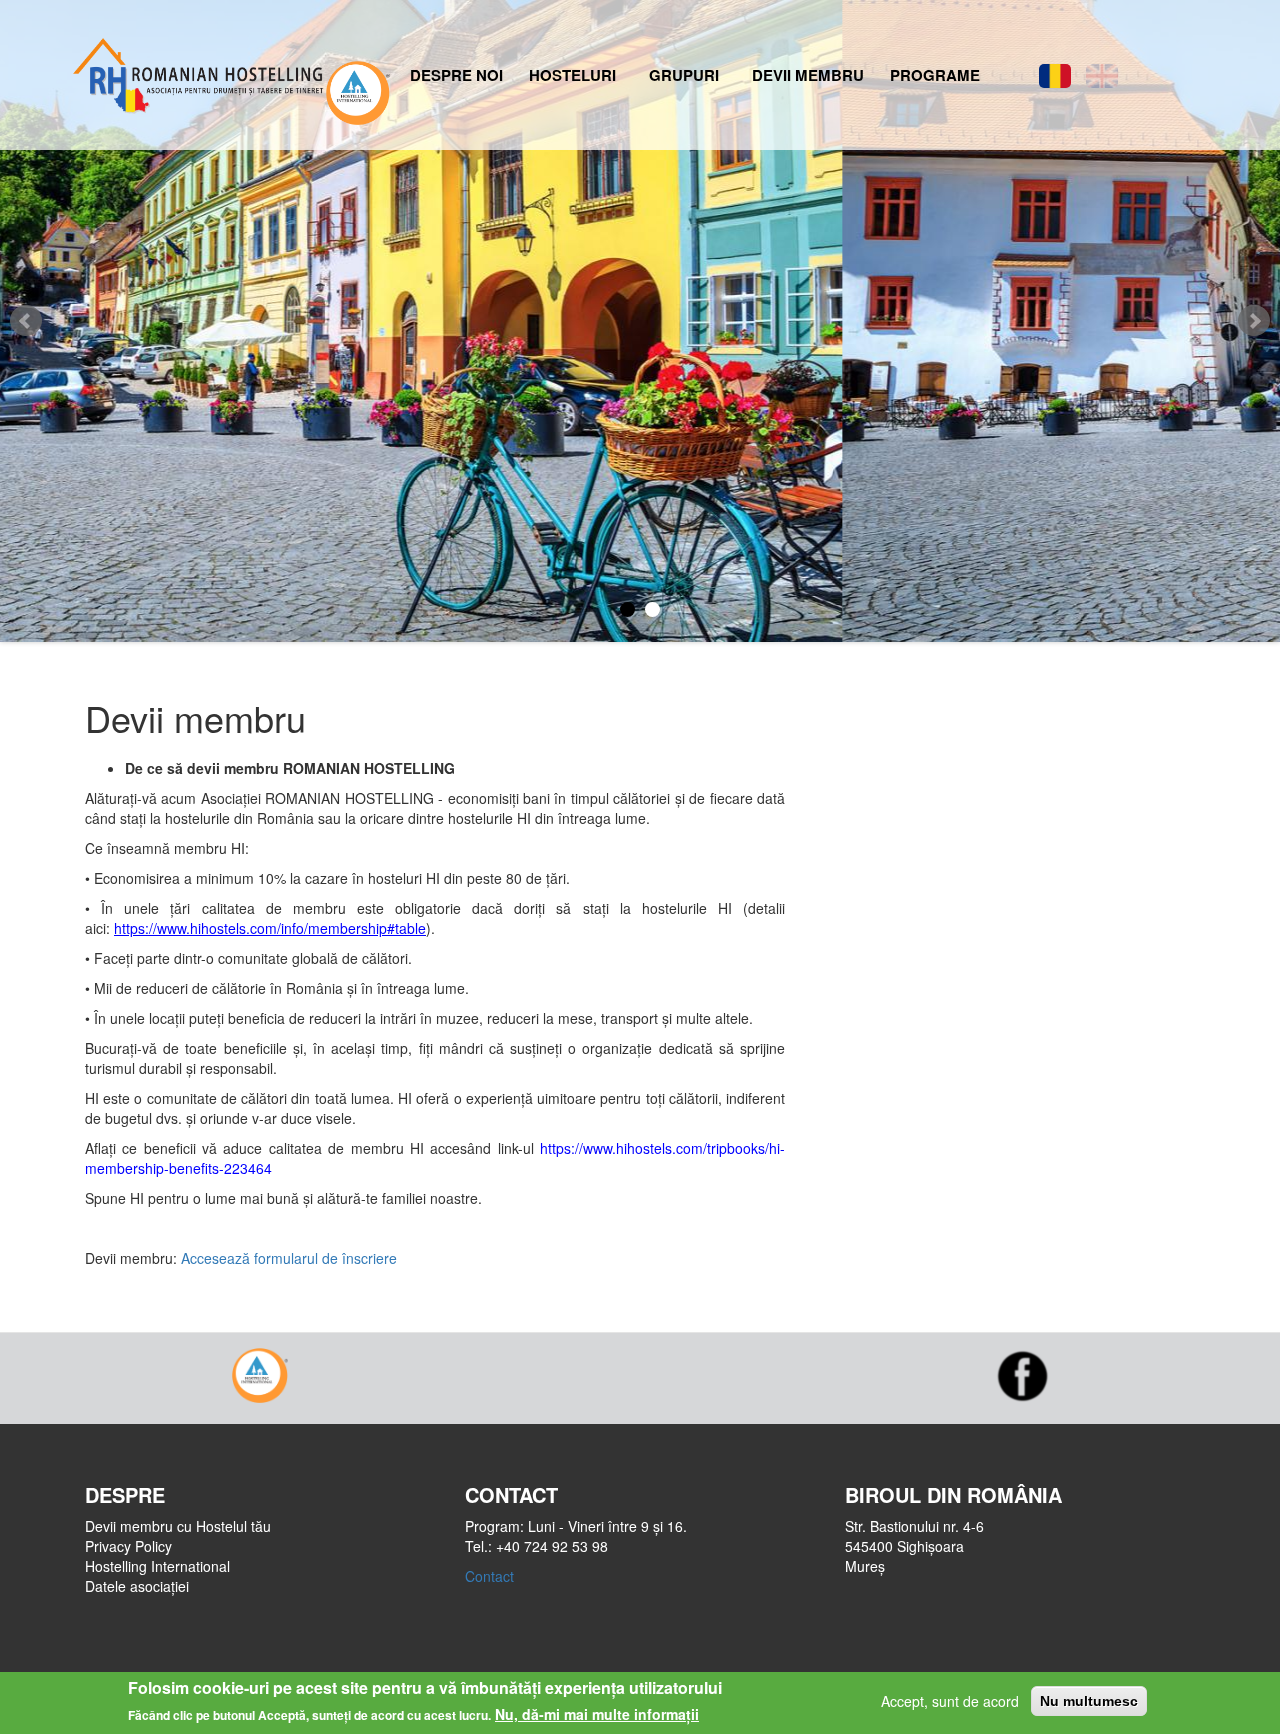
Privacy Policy (128, 1546)
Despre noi (456, 75)
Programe (935, 75)
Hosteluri (572, 75)
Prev (26, 321)
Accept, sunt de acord (950, 1701)
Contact (489, 1576)
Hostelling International (157, 1566)
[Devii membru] (1055, 76)
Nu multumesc (1089, 1701)
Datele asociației (137, 1586)
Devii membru (808, 75)
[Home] (196, 71)
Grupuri (684, 75)
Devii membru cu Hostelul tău (178, 1526)
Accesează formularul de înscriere (289, 1258)
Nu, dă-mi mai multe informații (597, 1714)
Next (1254, 321)
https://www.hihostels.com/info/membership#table (270, 928)
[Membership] (1102, 76)
